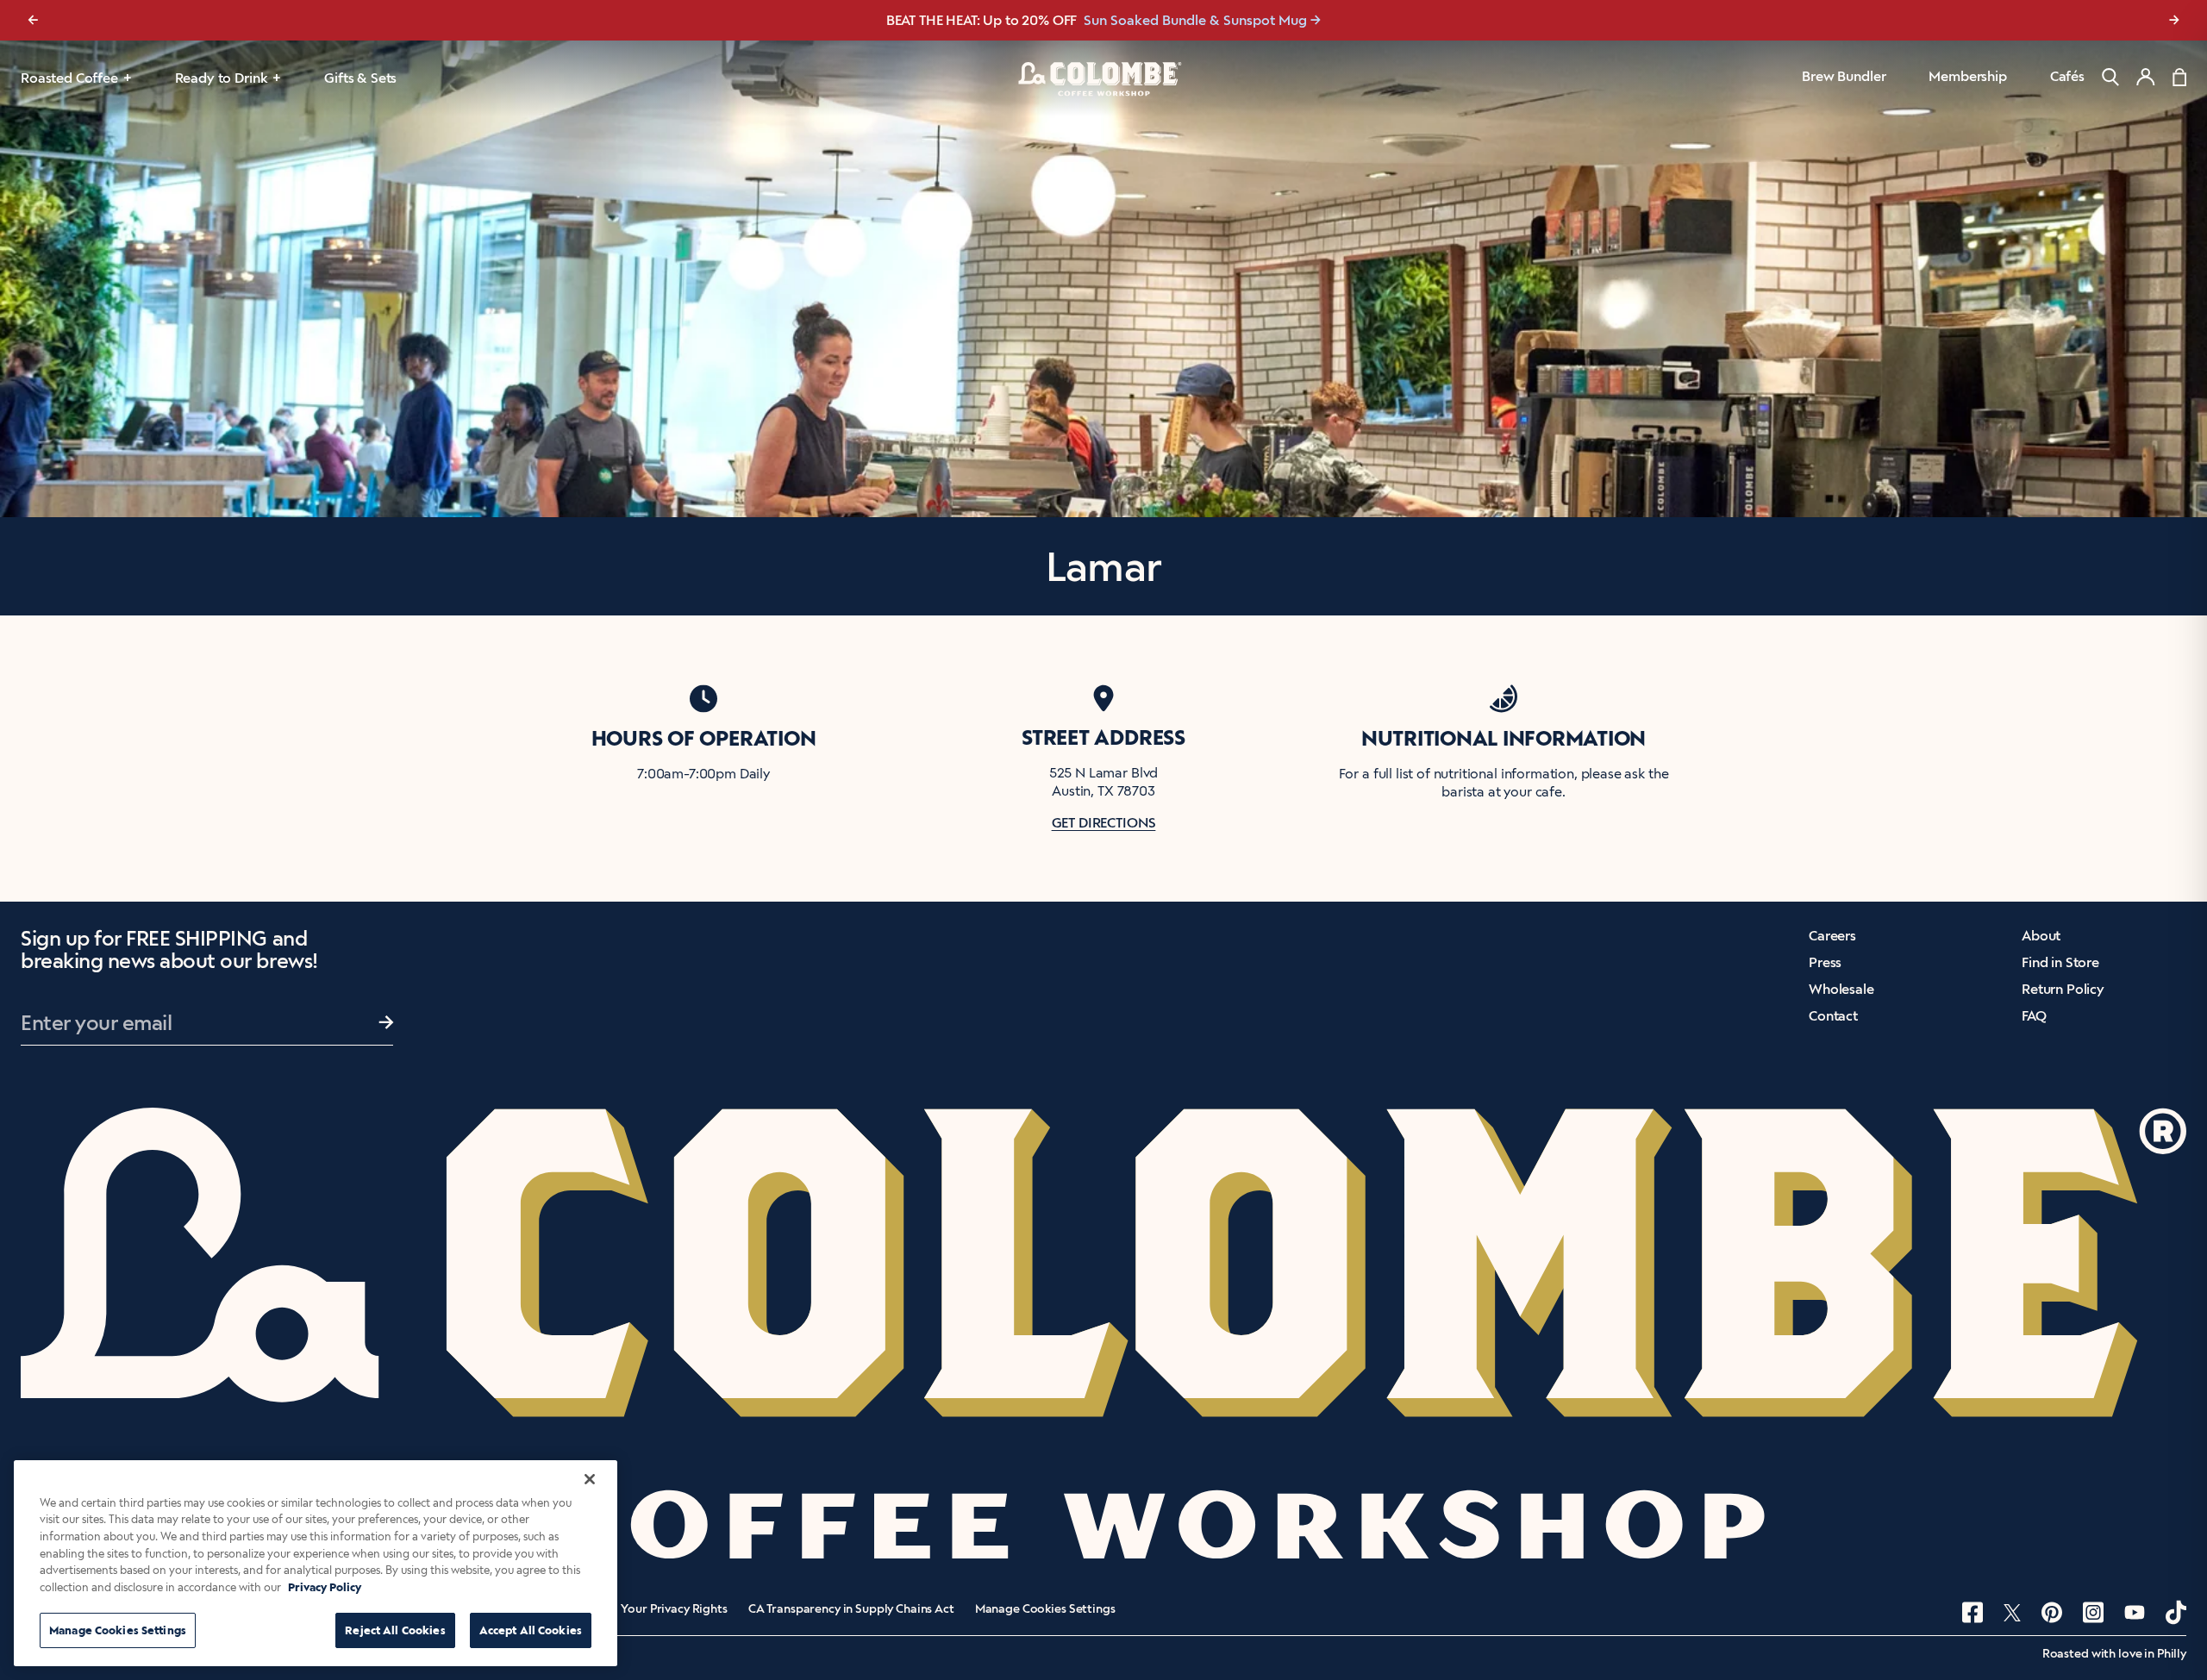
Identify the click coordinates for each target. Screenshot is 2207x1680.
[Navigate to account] (2146, 77)
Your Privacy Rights (674, 1609)
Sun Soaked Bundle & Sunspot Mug (1195, 20)
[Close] (590, 1479)
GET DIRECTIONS (1104, 823)
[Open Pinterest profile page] (2052, 1612)
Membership (1967, 76)
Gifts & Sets (360, 78)
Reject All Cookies (395, 1630)
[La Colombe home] (1103, 78)
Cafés (2067, 76)
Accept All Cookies (531, 1630)
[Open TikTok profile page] (2176, 1612)
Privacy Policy (325, 1587)
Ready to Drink (222, 78)
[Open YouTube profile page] (2135, 1612)
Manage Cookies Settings (1045, 1609)
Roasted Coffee (69, 78)
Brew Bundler (1844, 76)
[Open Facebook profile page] (1973, 1612)
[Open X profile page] (2012, 1613)
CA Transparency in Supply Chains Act (851, 1609)
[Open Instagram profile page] (2093, 1612)
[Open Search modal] (2110, 77)
